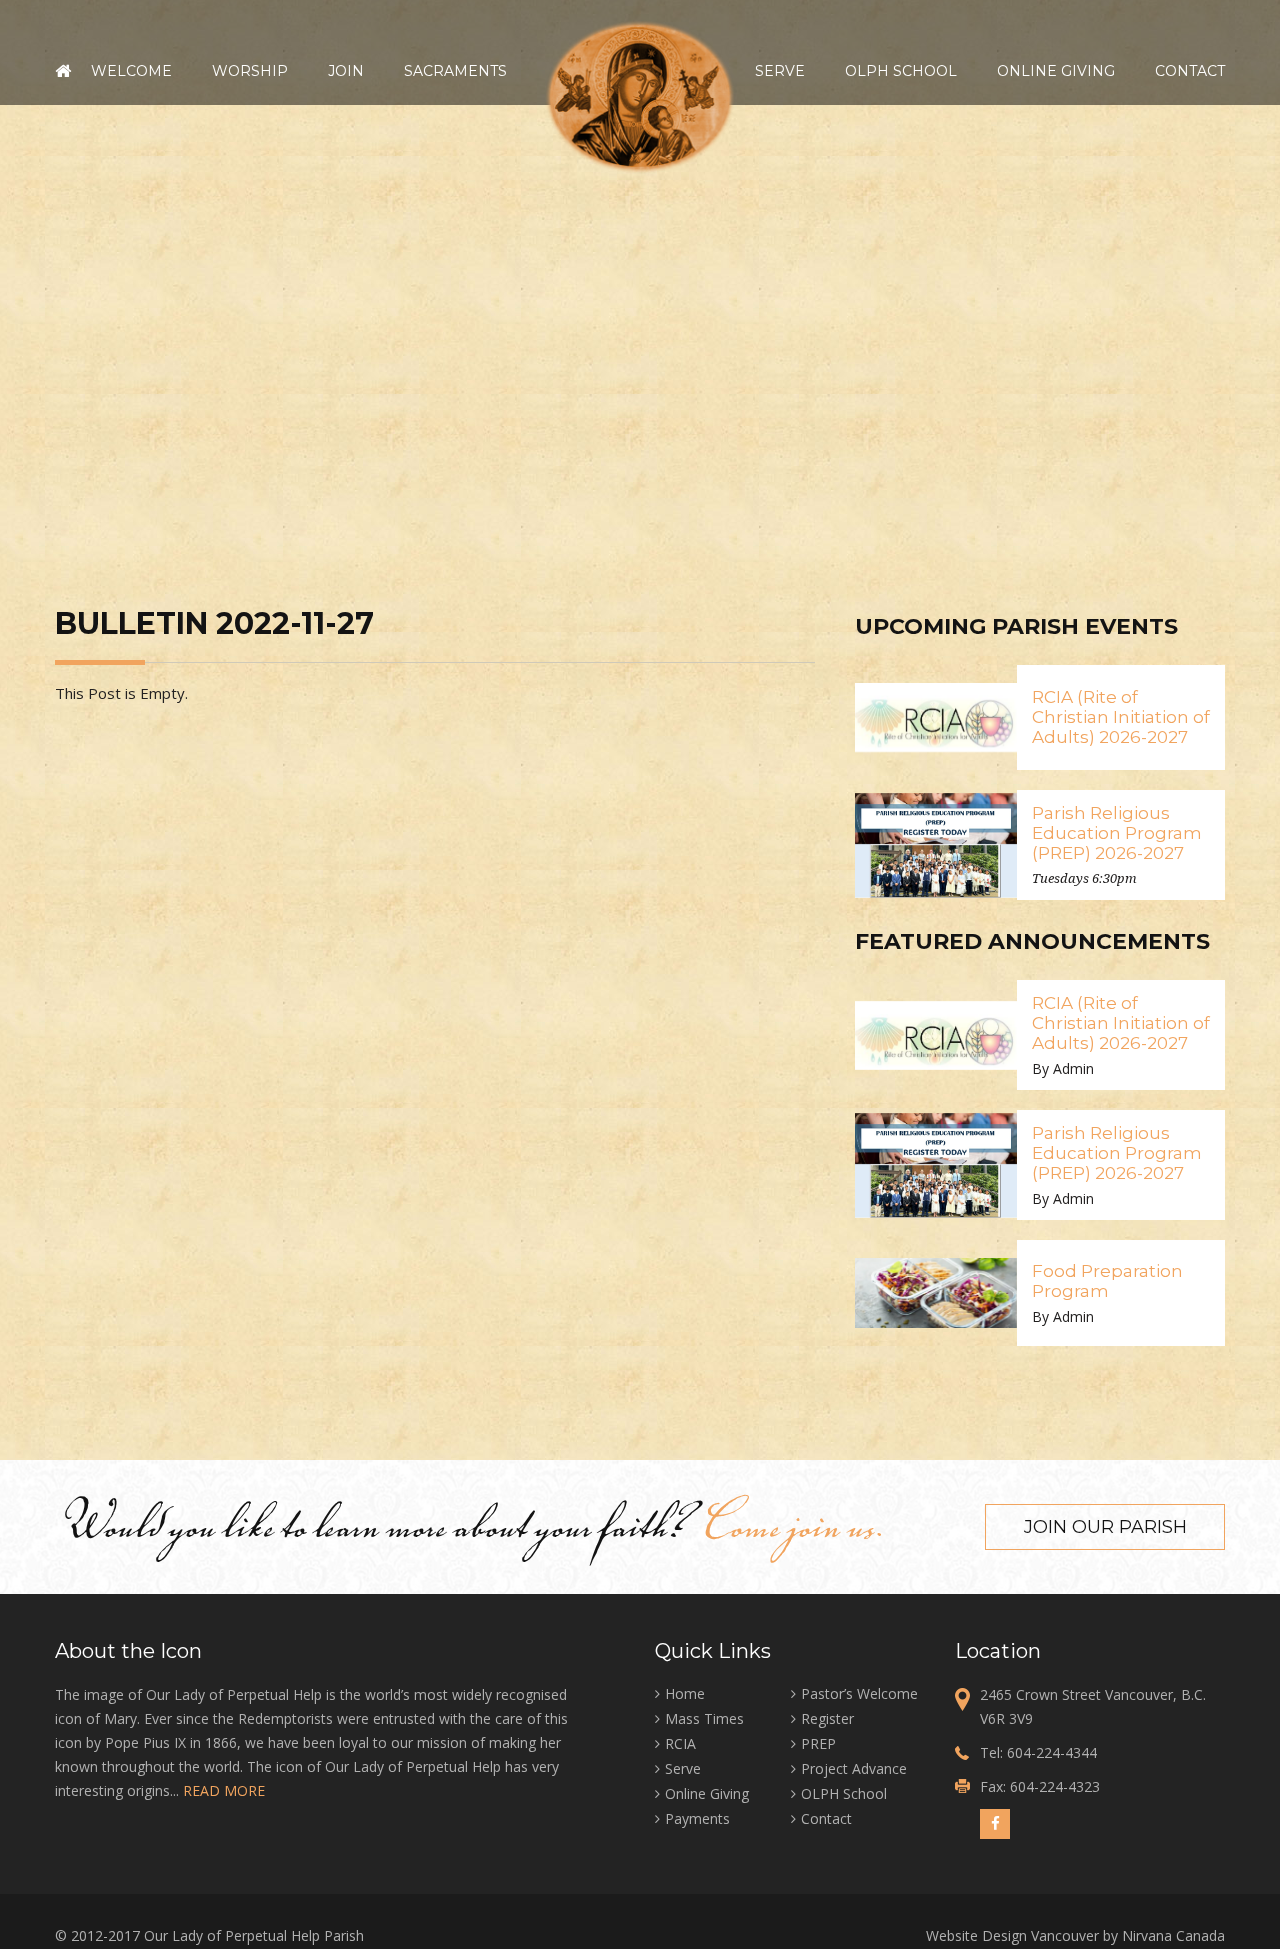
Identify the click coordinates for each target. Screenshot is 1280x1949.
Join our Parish (1105, 1527)
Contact (1190, 71)
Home (63, 71)
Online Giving (1056, 71)
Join (346, 71)
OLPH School (901, 71)
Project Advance (854, 1768)
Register (827, 1718)
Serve (780, 71)
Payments (697, 1818)
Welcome (131, 71)
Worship (250, 71)
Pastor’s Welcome (859, 1693)
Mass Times (704, 1718)
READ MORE (224, 1790)
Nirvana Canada (1173, 1935)
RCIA (680, 1743)
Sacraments (455, 71)
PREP (818, 1743)
